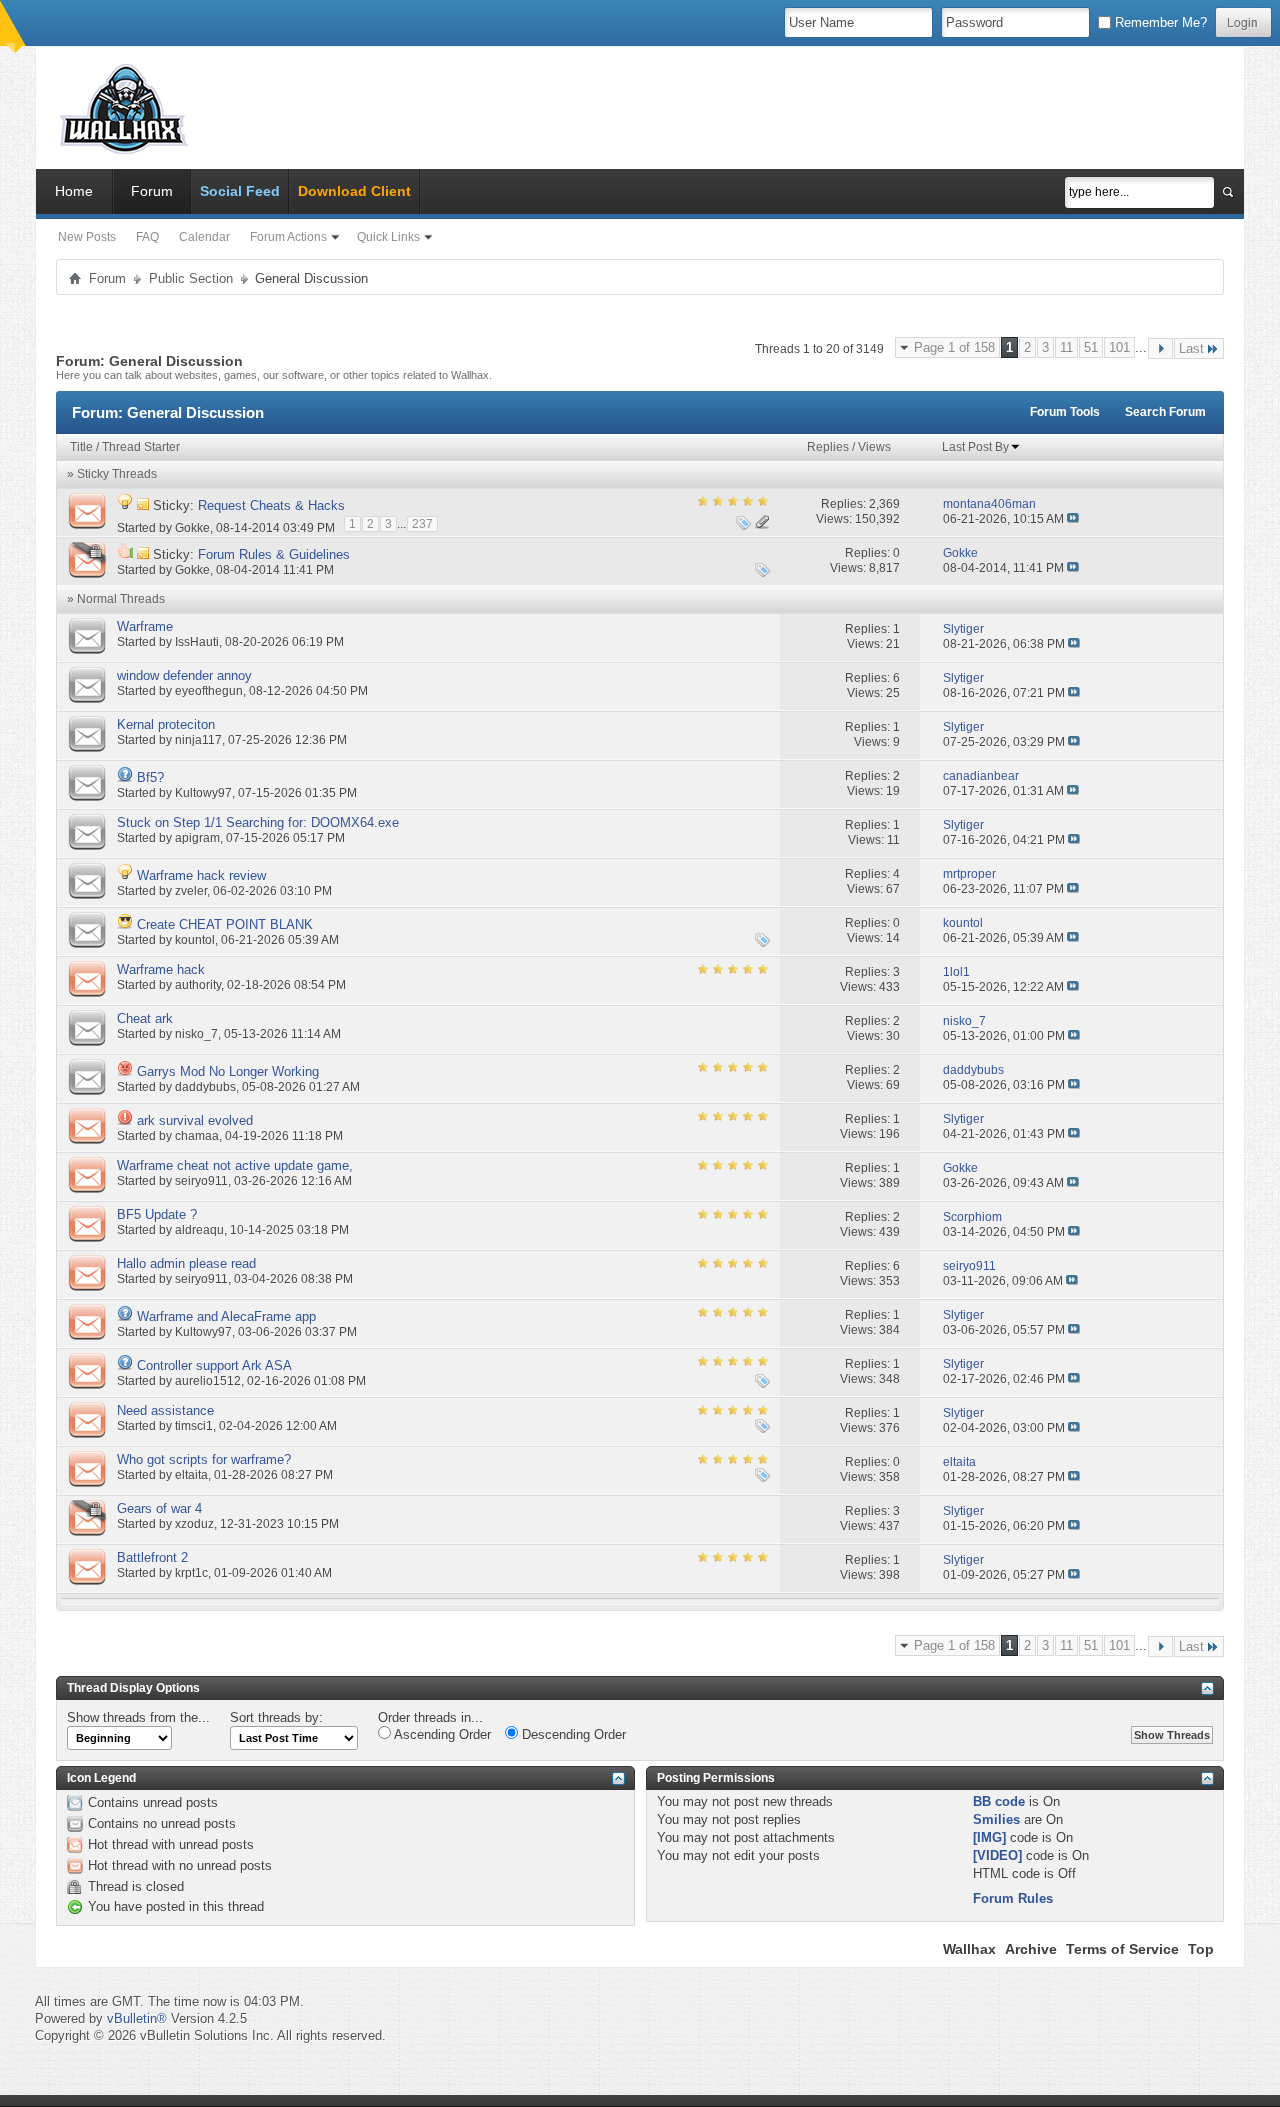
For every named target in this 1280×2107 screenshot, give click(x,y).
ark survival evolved (195, 1120)
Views (874, 447)
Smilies (996, 1819)
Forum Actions (288, 237)
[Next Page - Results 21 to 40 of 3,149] (1160, 348)
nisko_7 (196, 1034)
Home (74, 191)
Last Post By (975, 447)
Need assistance (165, 1410)
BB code (999, 1801)
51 (1091, 347)
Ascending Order (441, 1734)
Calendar (204, 237)
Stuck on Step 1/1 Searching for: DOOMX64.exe (258, 822)
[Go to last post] (1073, 519)
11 (1066, 347)
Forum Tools (1065, 412)
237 (422, 524)
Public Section (191, 278)
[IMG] (989, 1837)
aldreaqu (199, 1230)
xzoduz (194, 1524)
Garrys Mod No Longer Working (228, 1071)
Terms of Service (1122, 1949)
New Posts (87, 237)
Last (1191, 348)
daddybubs (205, 1087)
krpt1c (191, 1573)
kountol (195, 940)
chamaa (197, 1136)
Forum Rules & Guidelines (274, 554)
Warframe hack (161, 969)
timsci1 (194, 1426)
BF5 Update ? (157, 1214)
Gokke (192, 527)
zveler (191, 891)
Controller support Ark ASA (214, 1365)
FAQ (147, 237)
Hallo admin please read (186, 1263)
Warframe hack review (201, 875)
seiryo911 (201, 1181)
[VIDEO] (997, 1855)
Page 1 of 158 (954, 347)
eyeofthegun (209, 691)
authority (198, 985)
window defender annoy (184, 675)
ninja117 (198, 740)
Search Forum (1165, 412)
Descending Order (572, 1734)
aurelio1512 (208, 1381)
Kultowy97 (203, 793)
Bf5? (150, 777)
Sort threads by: (276, 1717)
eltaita (191, 1475)
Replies (828, 447)
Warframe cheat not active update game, (235, 1165)
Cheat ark (145, 1018)
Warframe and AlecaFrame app (226, 1316)
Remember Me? (1159, 22)
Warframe (145, 626)
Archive (1031, 1949)
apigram (197, 838)
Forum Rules (1013, 1898)
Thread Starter (141, 447)
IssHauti (197, 642)
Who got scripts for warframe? (204, 1459)
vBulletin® (137, 2018)
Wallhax (969, 1949)
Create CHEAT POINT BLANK (225, 924)
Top (1201, 1949)
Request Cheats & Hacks (271, 505)
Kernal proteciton (166, 724)
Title (81, 447)
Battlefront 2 (152, 1557)
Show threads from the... (138, 1717)
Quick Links (388, 237)
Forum (152, 191)
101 (1119, 347)
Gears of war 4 (159, 1508)
